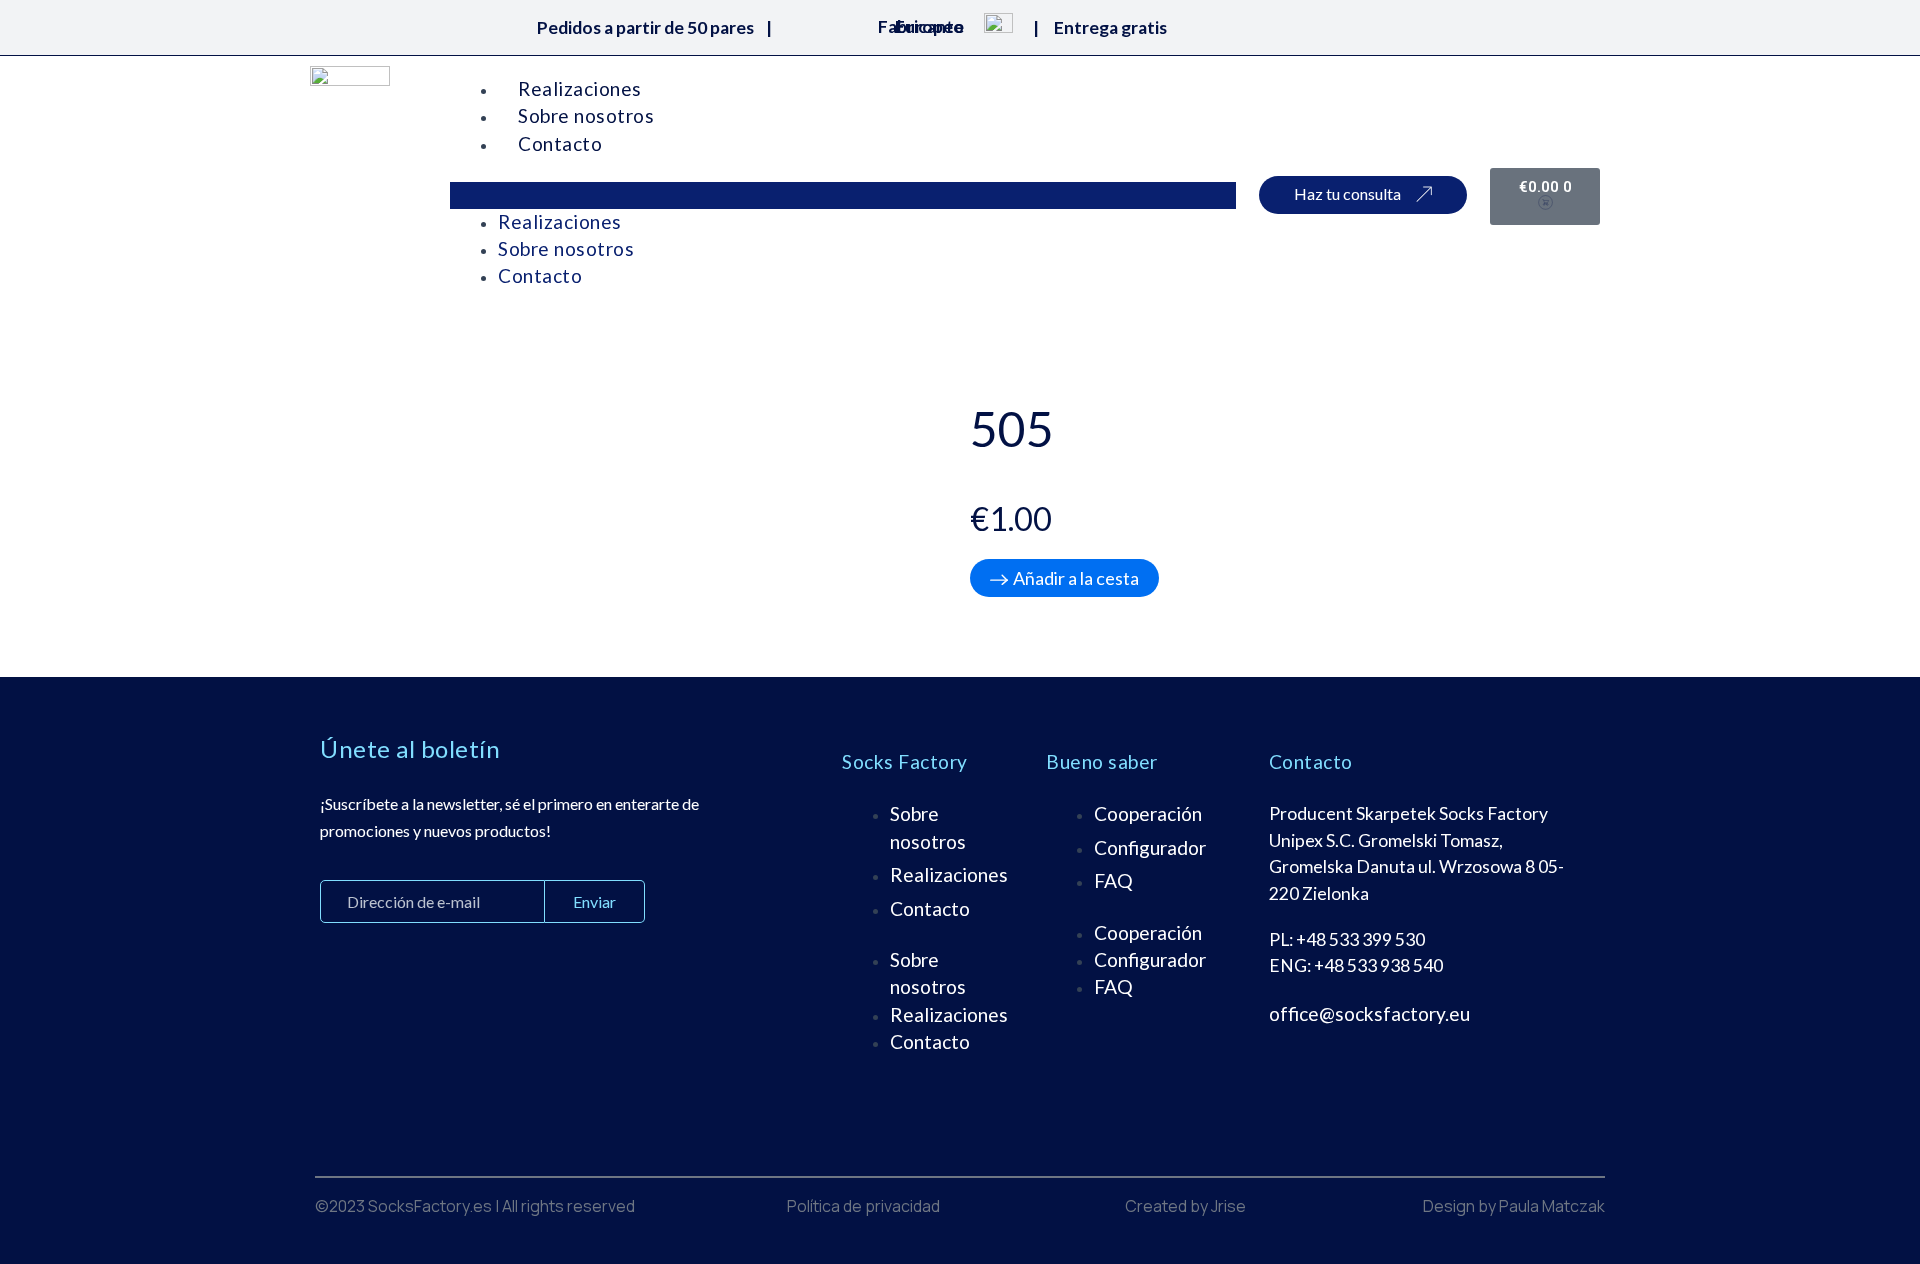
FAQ (1113, 880)
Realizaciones (580, 88)
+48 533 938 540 (1378, 965)
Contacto (560, 143)
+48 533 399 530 (1360, 939)
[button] (843, 195)
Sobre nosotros (586, 115)
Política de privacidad (863, 1206)
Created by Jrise (1185, 1206)
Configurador (1150, 847)
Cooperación (1148, 813)
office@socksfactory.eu (1369, 1013)
